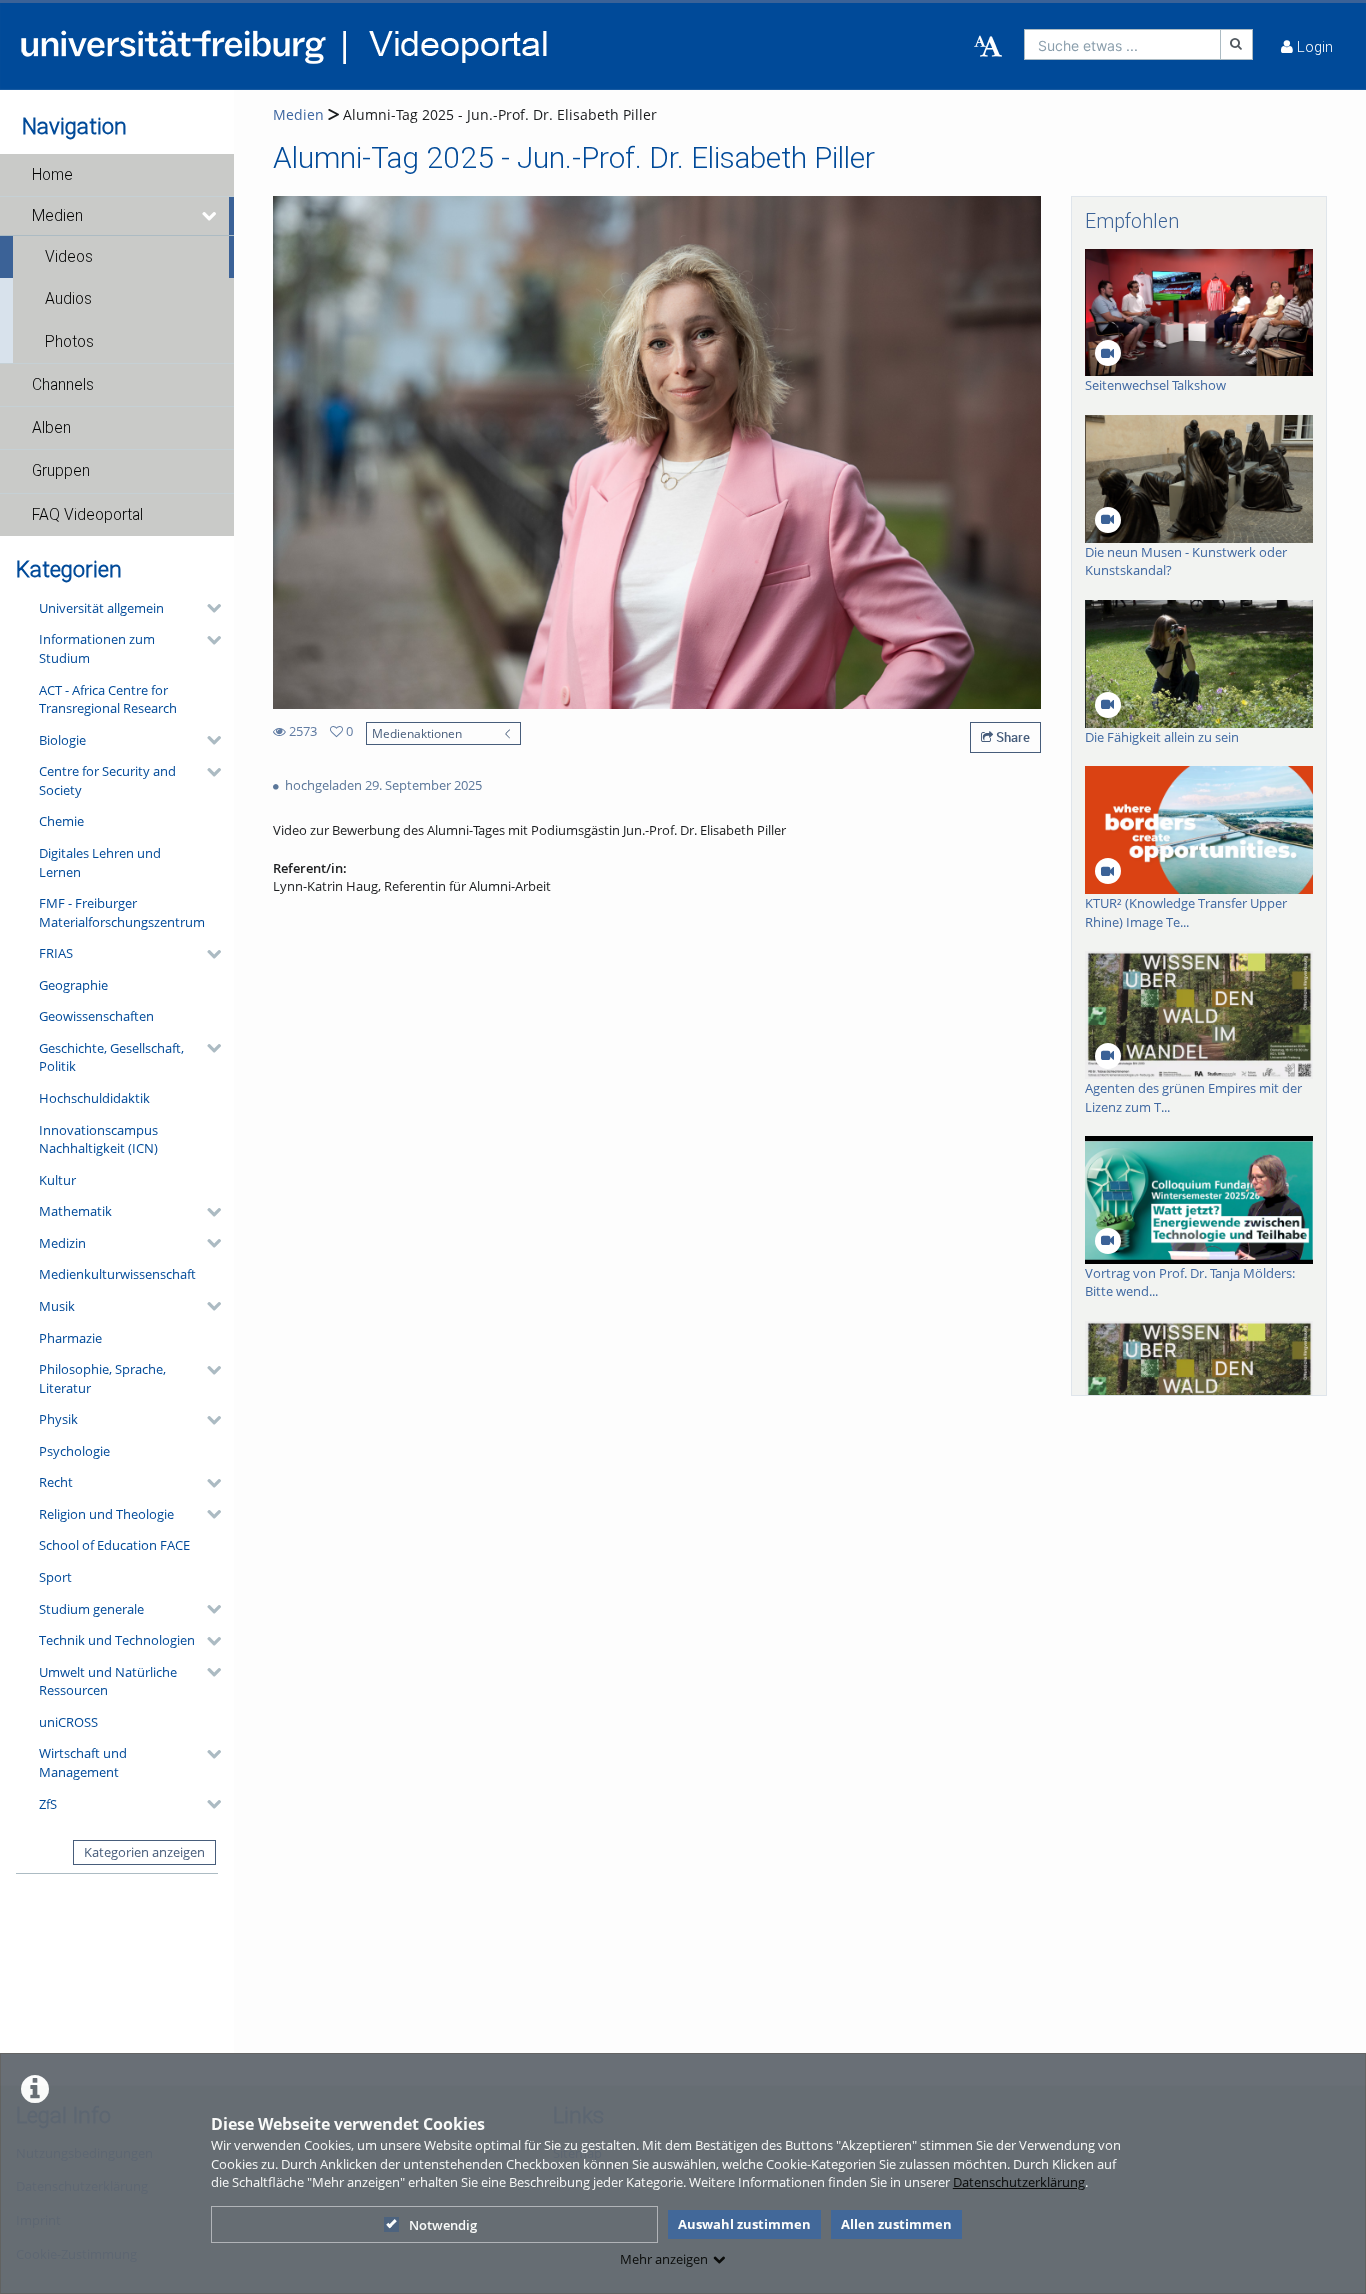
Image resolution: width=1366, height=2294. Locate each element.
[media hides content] (210, 216)
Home (52, 175)
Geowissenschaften (96, 1016)
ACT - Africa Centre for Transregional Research (108, 699)
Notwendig (443, 2225)
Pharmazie (70, 1338)
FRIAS (56, 953)
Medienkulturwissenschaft (117, 1274)
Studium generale (91, 1609)
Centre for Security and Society (107, 780)
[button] (117, 175)
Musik (57, 1306)
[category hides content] (208, 608)
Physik (58, 1419)
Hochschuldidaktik (94, 1098)
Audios (68, 299)
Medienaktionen (417, 733)
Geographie (73, 985)
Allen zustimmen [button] (896, 2224)
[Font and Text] (988, 47)
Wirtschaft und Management (83, 1762)
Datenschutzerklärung (1019, 2182)
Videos (69, 257)
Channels (63, 385)
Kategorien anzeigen (144, 1852)
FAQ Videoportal (87, 515)
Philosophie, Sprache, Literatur (102, 1378)
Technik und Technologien (117, 1640)
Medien (57, 216)
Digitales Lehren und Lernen (100, 862)
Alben (51, 428)
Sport (55, 1577)
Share (1011, 737)
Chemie (61, 821)
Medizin (62, 1243)
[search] (1122, 44)
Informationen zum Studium (97, 648)
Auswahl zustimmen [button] (744, 2224)
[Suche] (1237, 44)
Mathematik (75, 1211)
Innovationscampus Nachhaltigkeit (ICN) (98, 1139)
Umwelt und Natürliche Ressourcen (108, 1681)
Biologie (62, 740)
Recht (56, 1482)
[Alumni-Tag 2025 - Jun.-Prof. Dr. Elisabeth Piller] (657, 451)
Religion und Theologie (106, 1514)
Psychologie (74, 1451)
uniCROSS (68, 1722)
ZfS (48, 1804)
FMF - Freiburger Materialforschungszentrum (122, 912)
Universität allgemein (101, 608)
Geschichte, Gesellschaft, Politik (111, 1057)
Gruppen (61, 471)
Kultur (57, 1180)
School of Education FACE (114, 1545)
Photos (69, 342)
